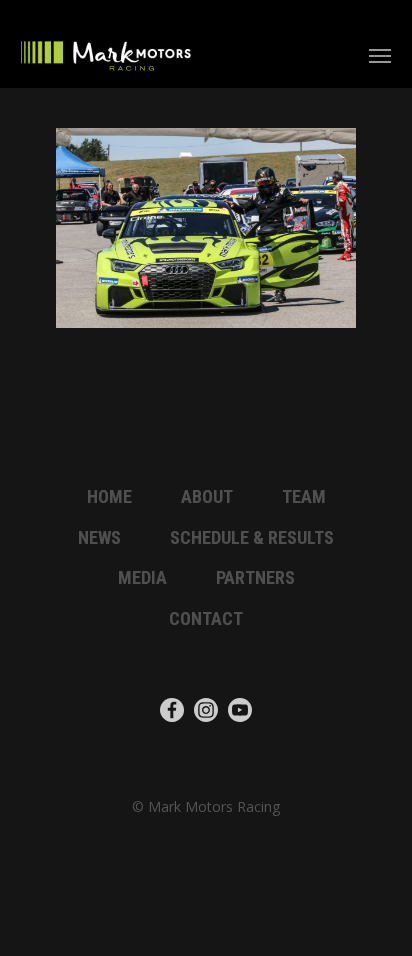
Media (142, 577)
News (99, 537)
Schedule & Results (252, 537)
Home (109, 496)
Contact (206, 618)
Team (304, 496)
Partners (255, 577)
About (207, 496)
